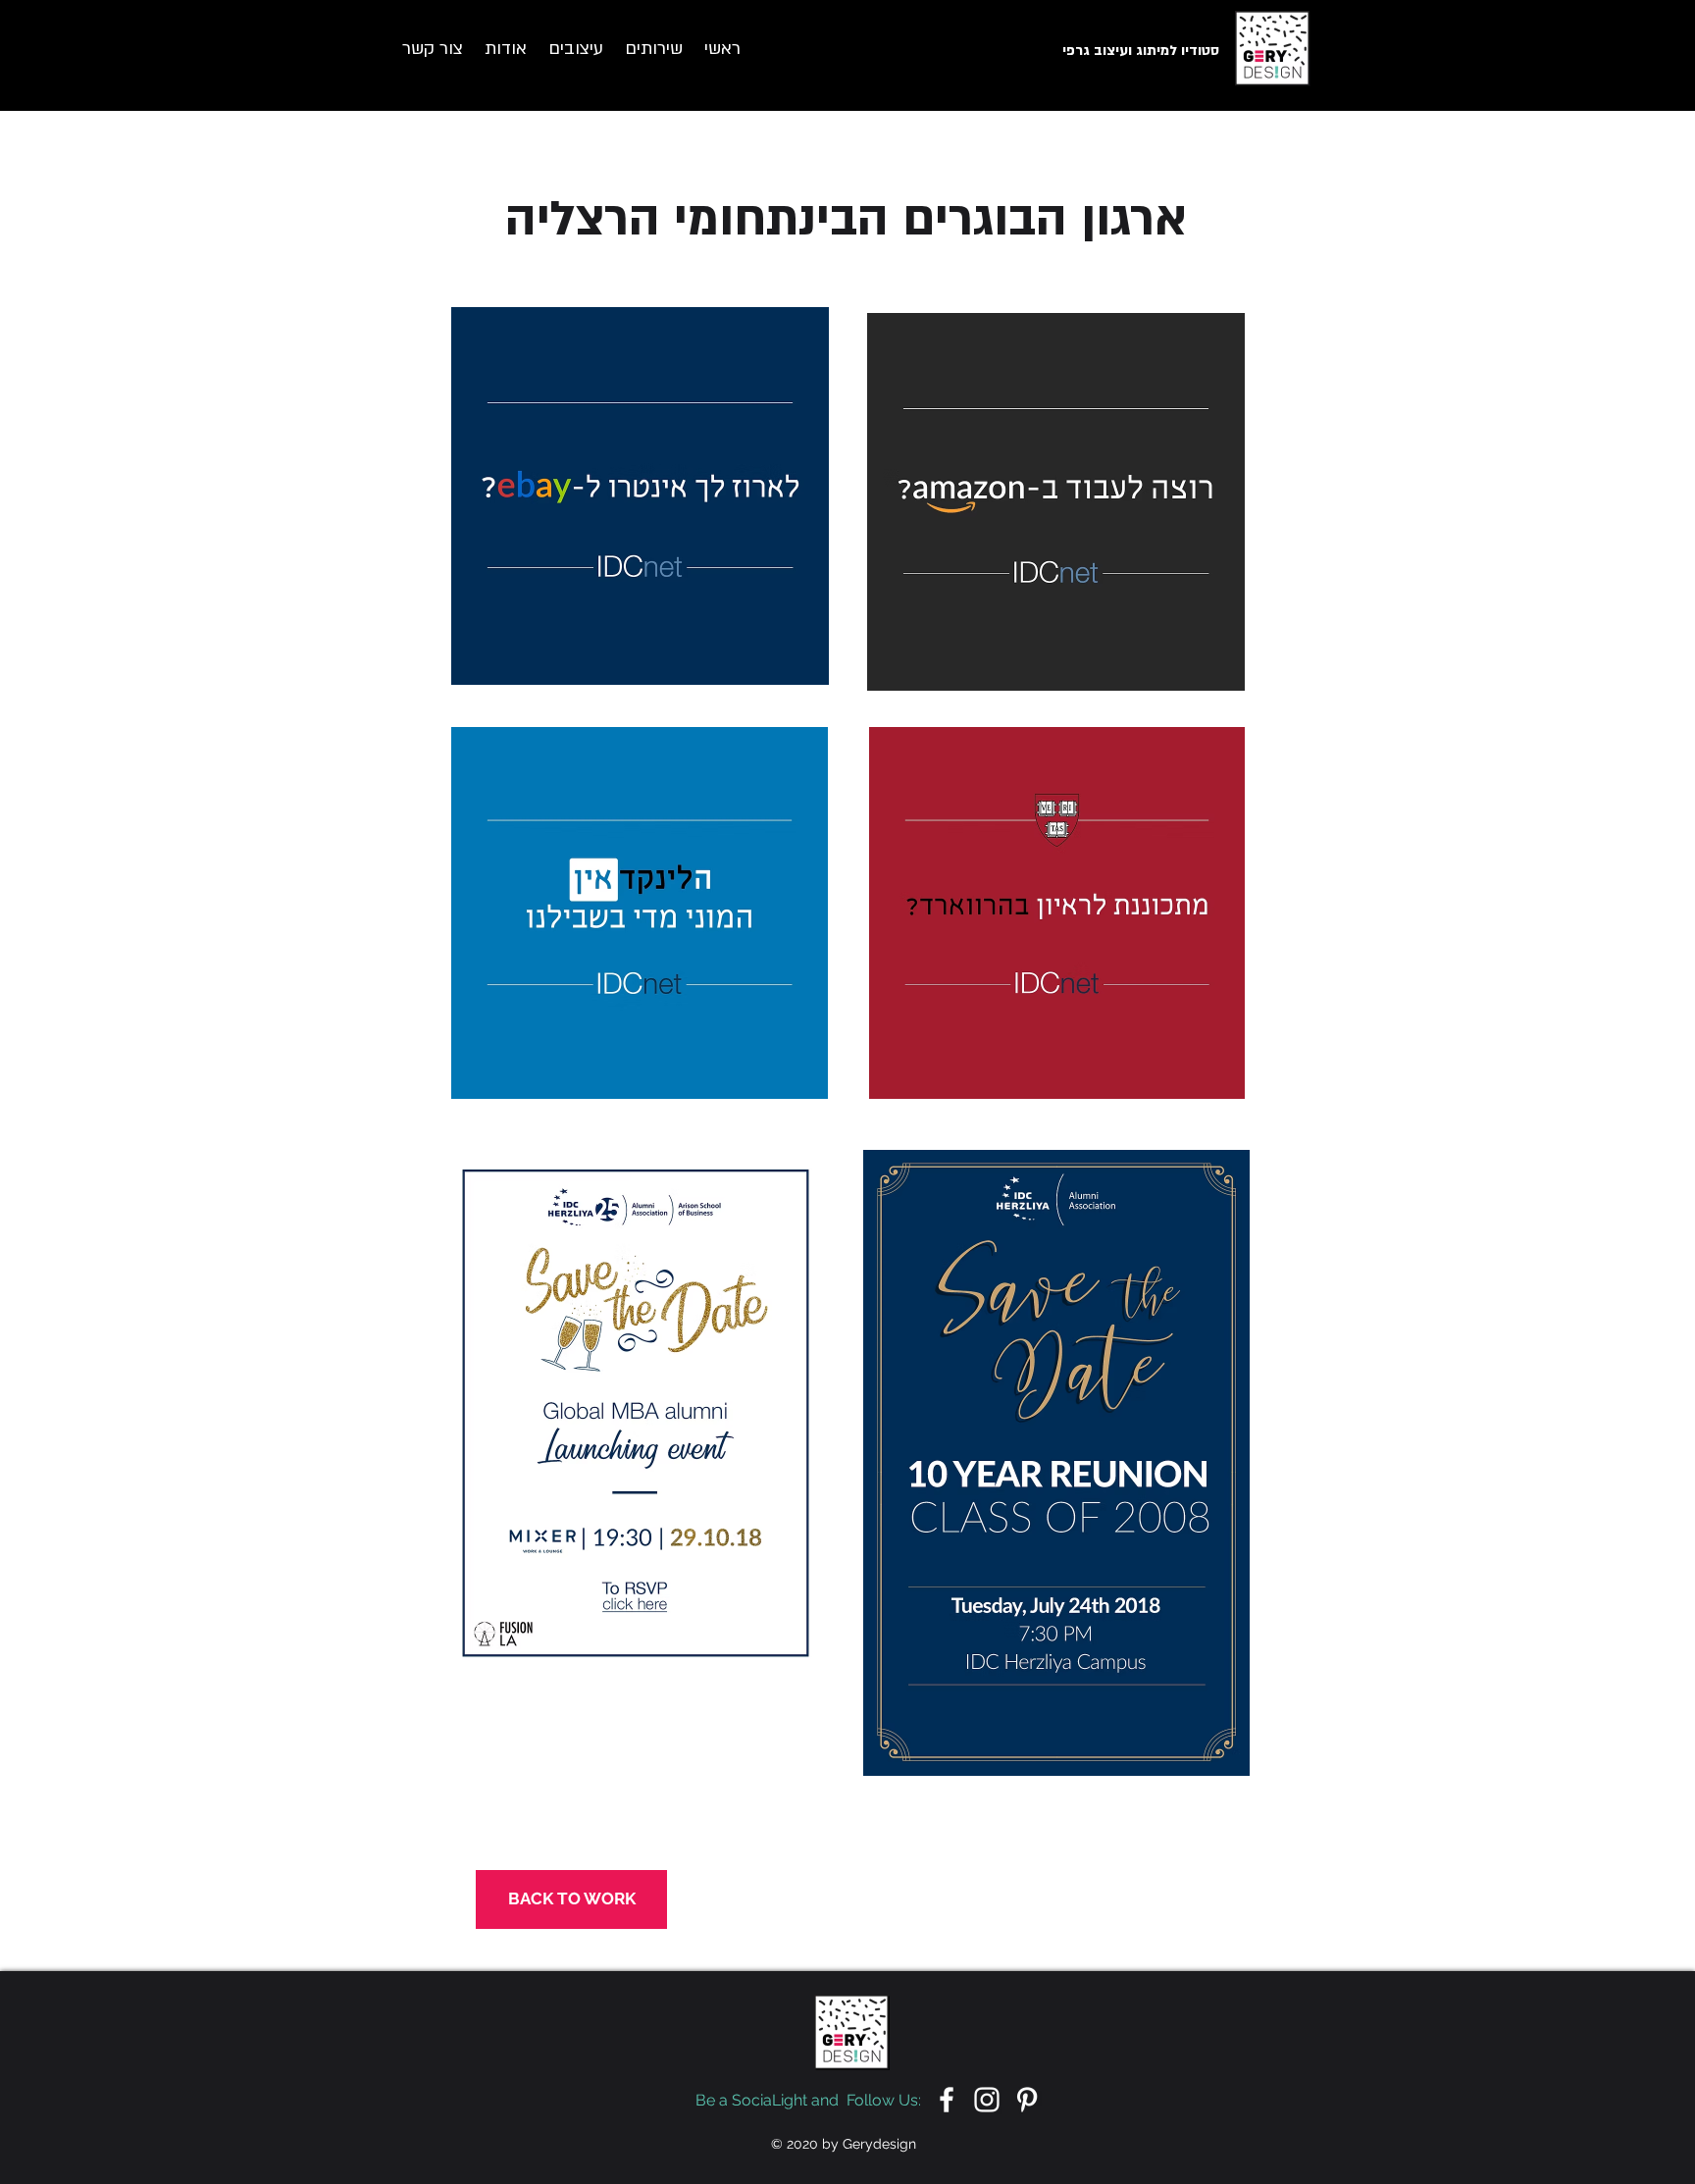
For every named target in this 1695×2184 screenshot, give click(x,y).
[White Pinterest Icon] (1027, 2100)
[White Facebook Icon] (947, 2100)
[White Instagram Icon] (987, 2100)
